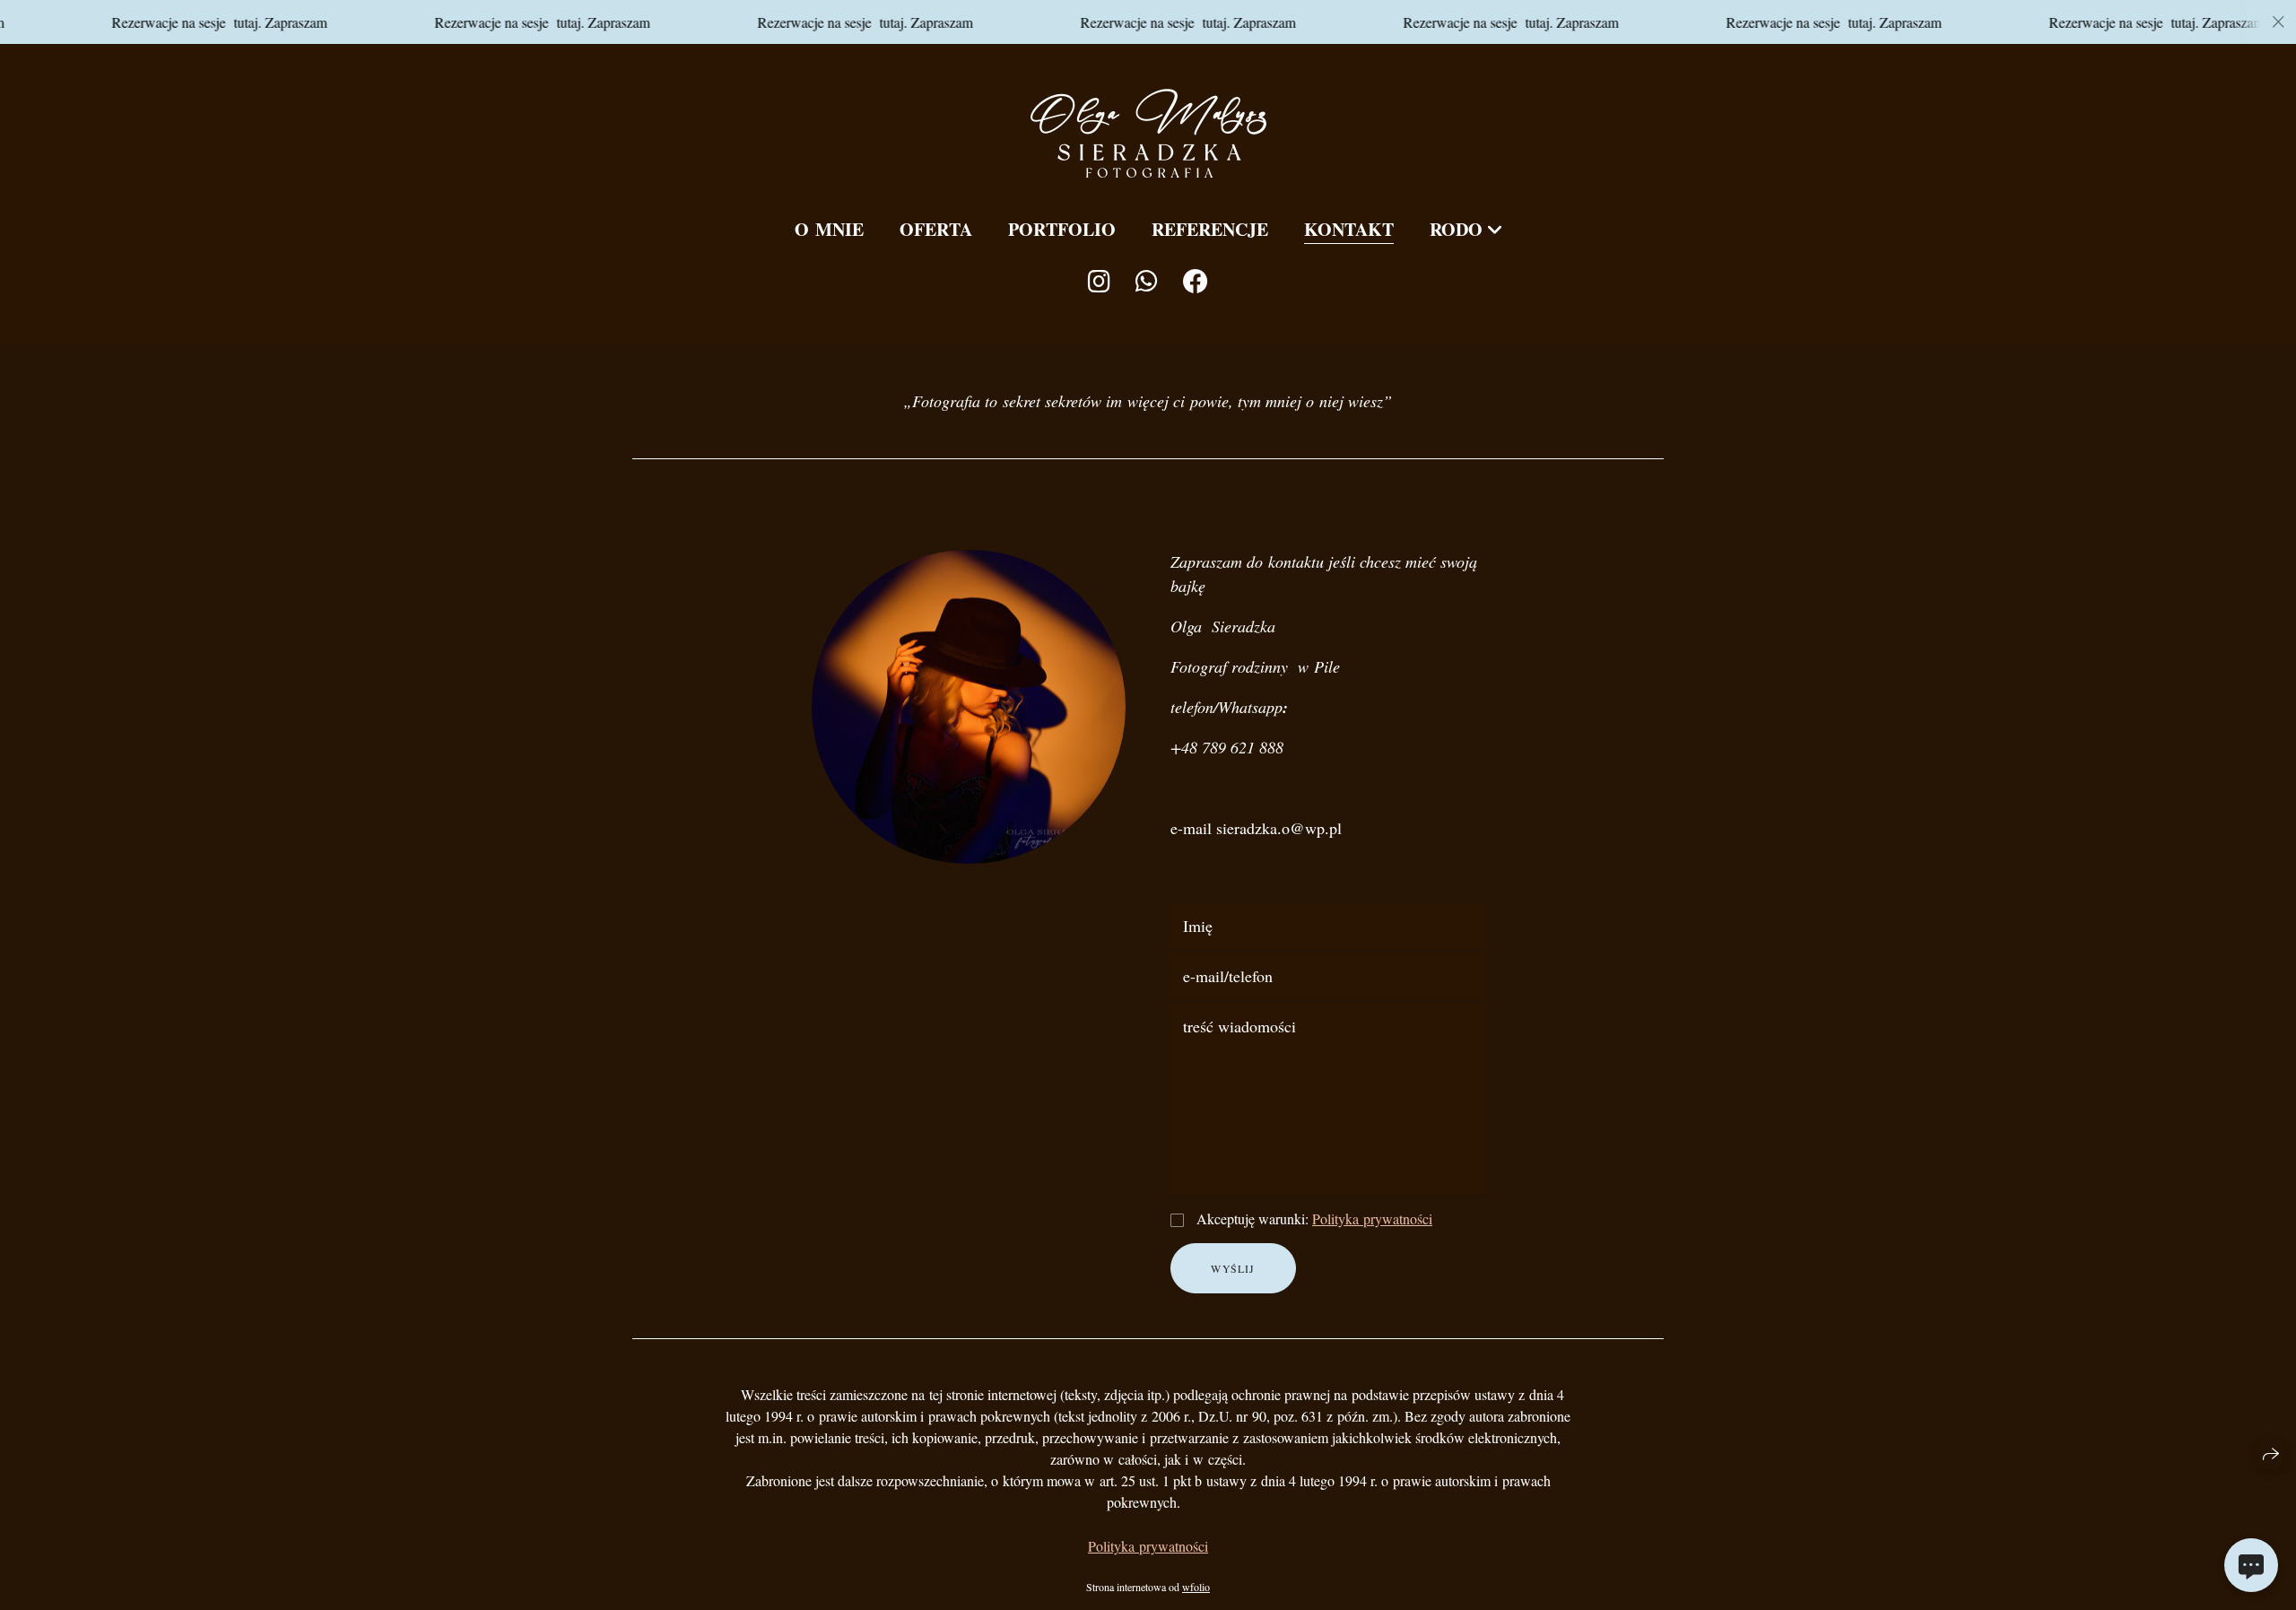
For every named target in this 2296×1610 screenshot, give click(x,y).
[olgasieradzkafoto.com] (1148, 133)
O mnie (829, 229)
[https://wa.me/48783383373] (1147, 281)
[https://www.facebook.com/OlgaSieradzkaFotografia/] (1196, 281)
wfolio (1196, 1587)
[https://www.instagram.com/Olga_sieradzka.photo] (1099, 281)
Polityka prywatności (1372, 1218)
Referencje (1210, 229)
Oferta (936, 229)
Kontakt (1349, 229)
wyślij (1233, 1268)
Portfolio (1062, 229)
